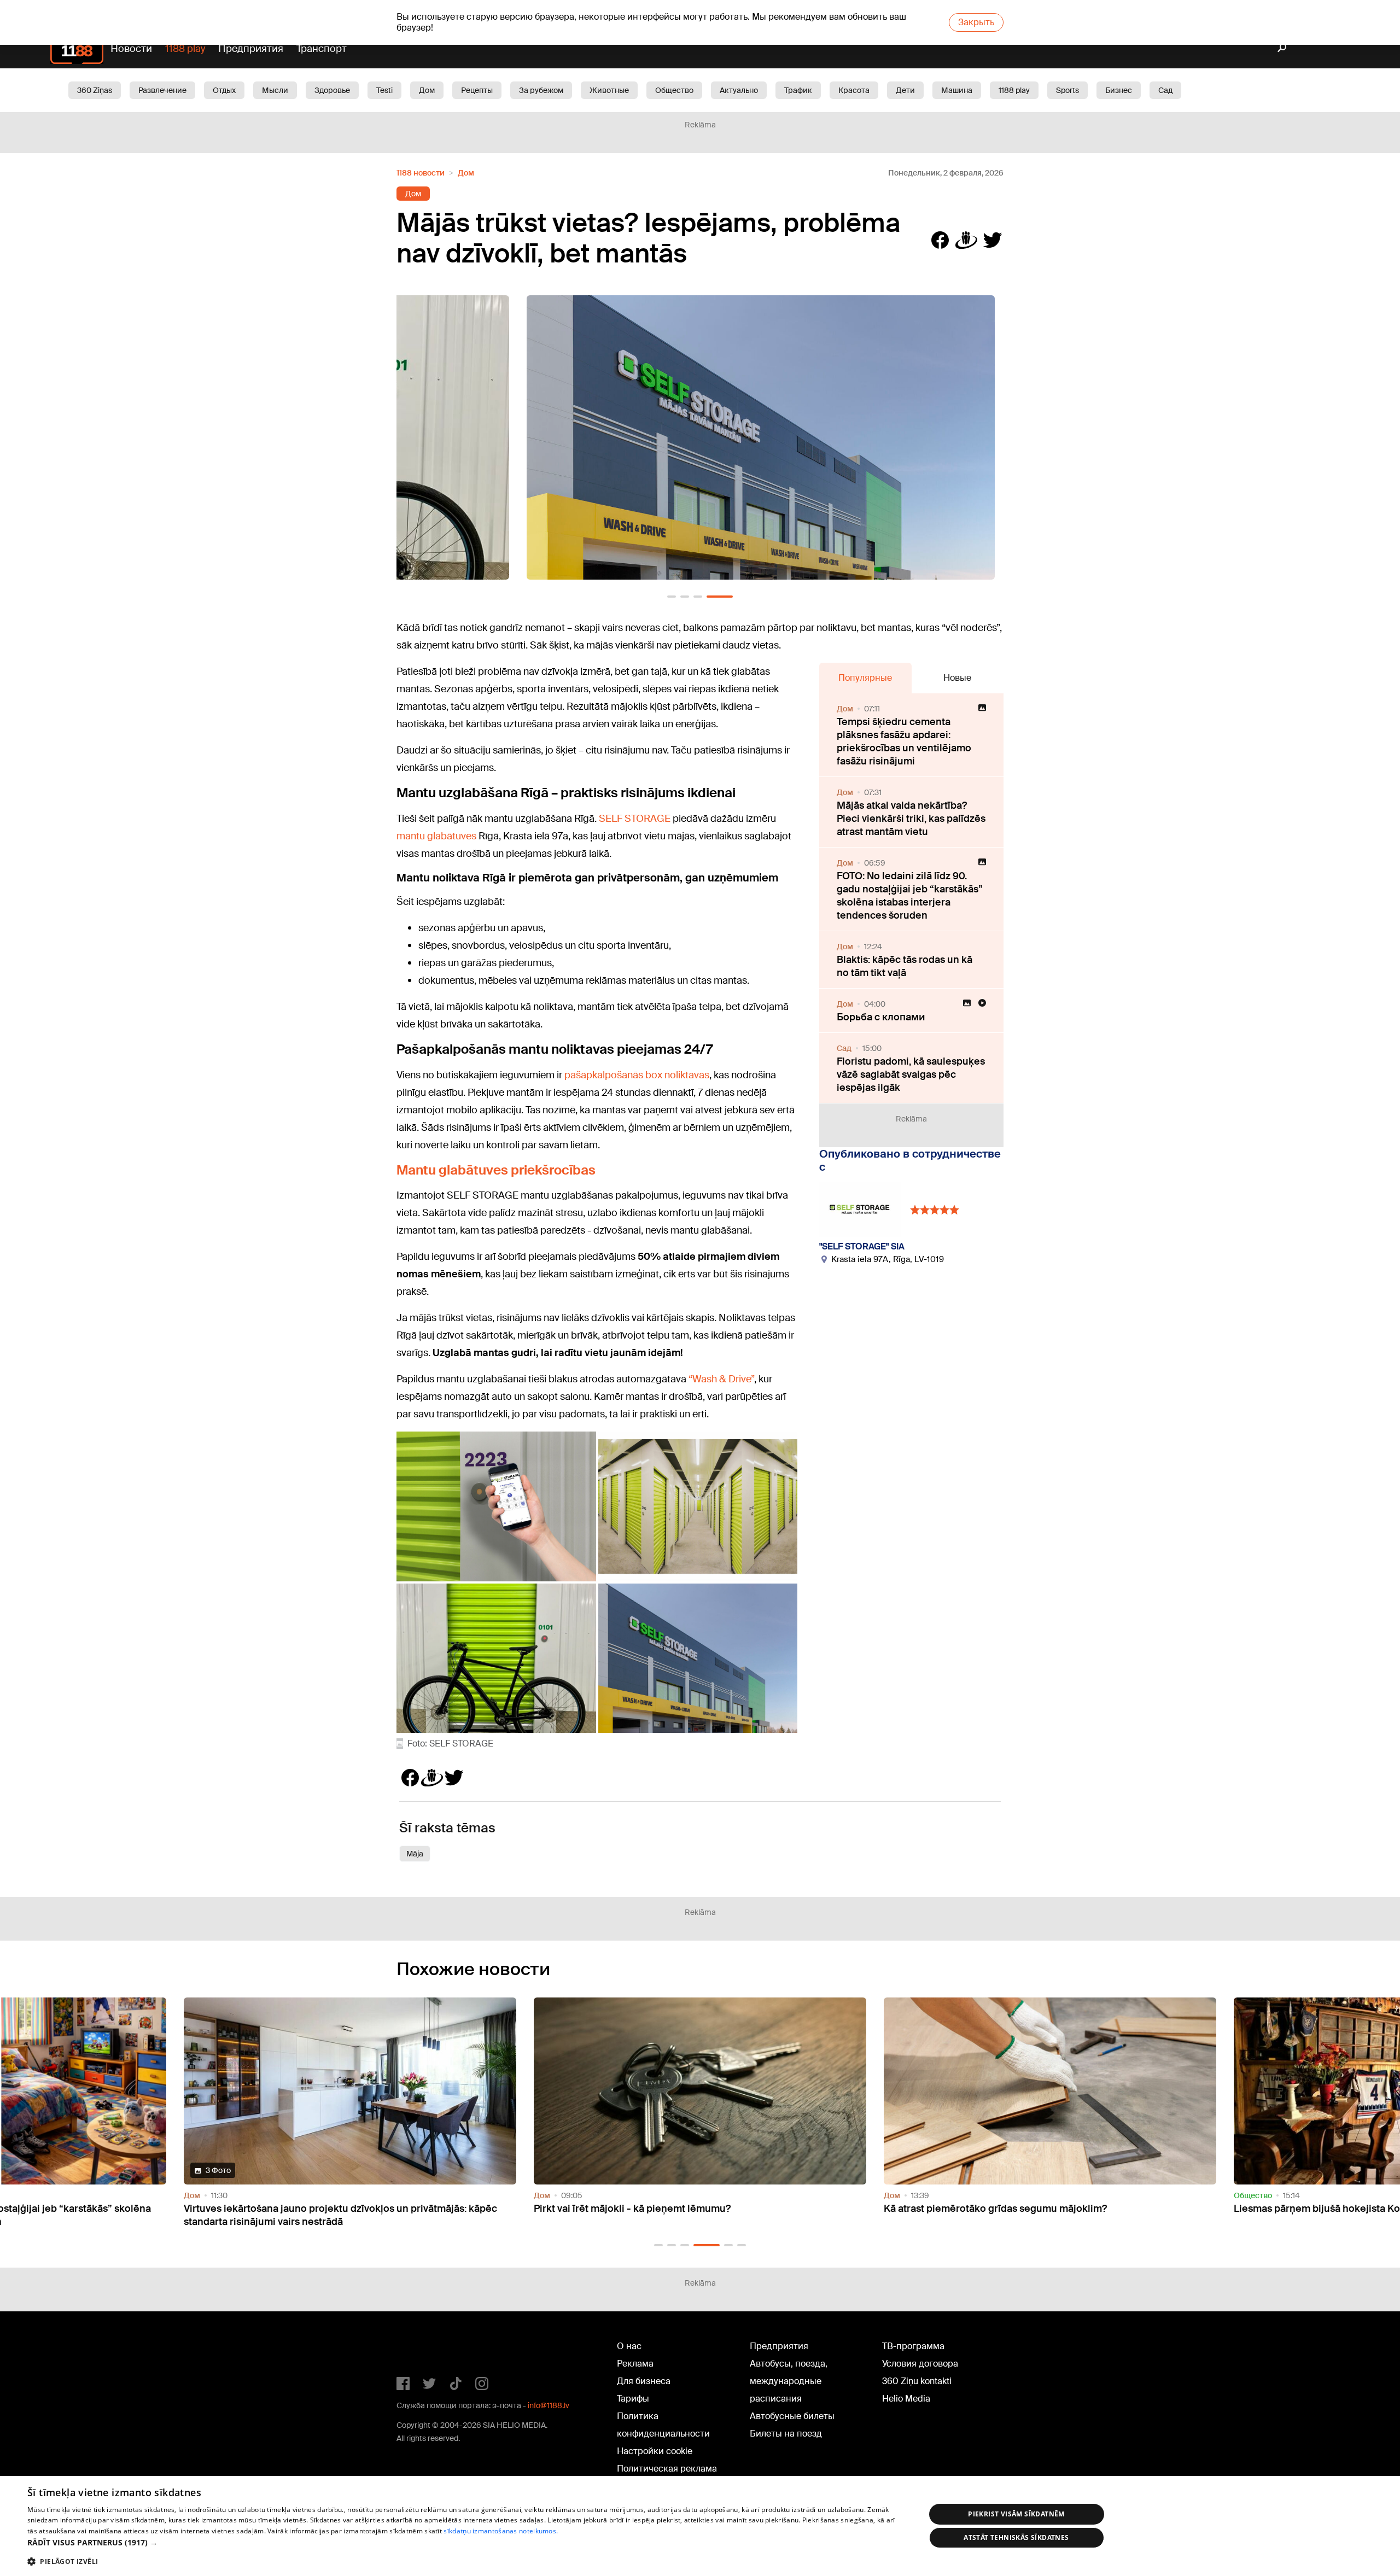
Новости (131, 49)
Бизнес (1119, 90)
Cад (1165, 90)
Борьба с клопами (881, 1017)
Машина (957, 90)
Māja (415, 1854)
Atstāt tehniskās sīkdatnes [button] (1016, 2537)
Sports (1067, 90)
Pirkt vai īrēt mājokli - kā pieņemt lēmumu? (282, 2209)
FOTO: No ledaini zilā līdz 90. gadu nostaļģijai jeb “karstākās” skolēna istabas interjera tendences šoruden (910, 896)
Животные (609, 90)
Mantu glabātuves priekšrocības (496, 1170)
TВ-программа (913, 2346)
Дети (905, 90)
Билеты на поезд (786, 2434)
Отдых (224, 90)
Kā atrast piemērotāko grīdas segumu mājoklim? (645, 2209)
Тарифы (633, 2399)
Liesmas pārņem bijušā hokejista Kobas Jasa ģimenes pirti (1019, 2209)
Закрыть (976, 22)
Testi (384, 90)
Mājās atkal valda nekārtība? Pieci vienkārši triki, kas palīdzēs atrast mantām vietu (911, 819)
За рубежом (541, 90)
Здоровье (332, 90)
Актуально (739, 90)
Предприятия (251, 49)
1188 (419, 2349)
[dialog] (700, 2526)
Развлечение (162, 90)
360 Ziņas (95, 90)
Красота (854, 90)
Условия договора (920, 2364)
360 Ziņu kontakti (917, 2381)
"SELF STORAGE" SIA (862, 1246)
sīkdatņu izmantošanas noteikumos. (501, 2531)
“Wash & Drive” (721, 1379)
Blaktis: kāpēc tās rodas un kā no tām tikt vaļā (905, 966)
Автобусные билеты (792, 2416)
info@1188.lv (549, 2405)
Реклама (635, 2364)
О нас (629, 2346)
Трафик (798, 90)
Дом (427, 90)
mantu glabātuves (436, 836)
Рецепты (477, 90)
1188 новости (421, 173)
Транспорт (322, 49)
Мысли (275, 90)
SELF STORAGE (635, 819)
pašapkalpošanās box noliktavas (637, 1075)
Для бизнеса (644, 2381)
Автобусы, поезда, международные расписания (789, 2381)
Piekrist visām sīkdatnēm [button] (1016, 2514)
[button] (672, 597)
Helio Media (906, 2399)
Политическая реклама (667, 2469)
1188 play (185, 49)
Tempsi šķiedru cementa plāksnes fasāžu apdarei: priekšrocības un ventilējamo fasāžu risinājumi (904, 741)
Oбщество (674, 90)
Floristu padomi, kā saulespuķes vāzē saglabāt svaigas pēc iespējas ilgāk (911, 1074)
